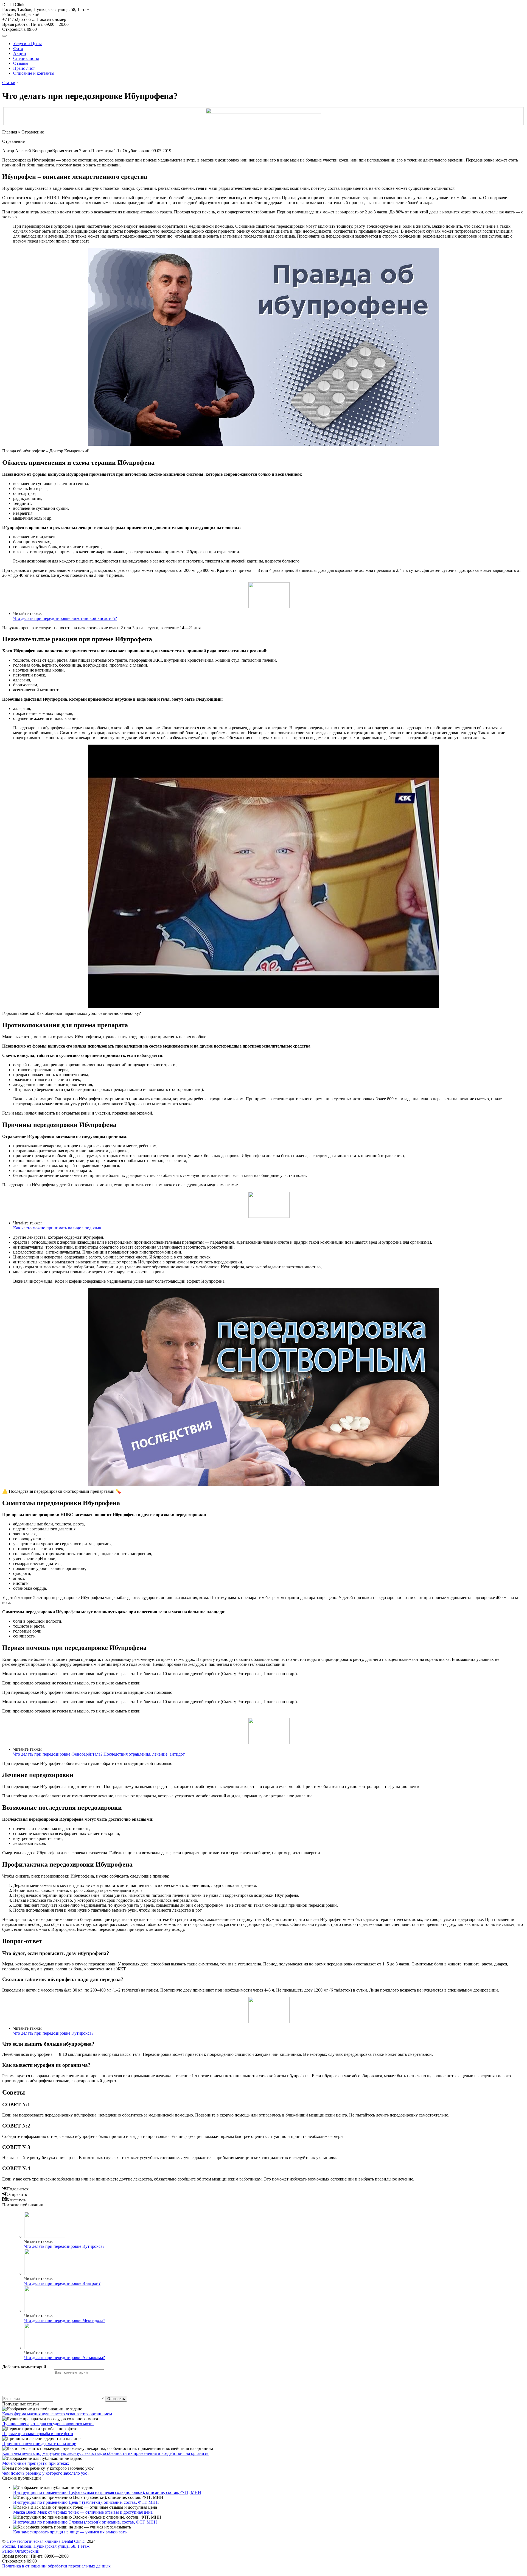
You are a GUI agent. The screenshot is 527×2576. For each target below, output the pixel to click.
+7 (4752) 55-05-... (34, 19)
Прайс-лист (24, 68)
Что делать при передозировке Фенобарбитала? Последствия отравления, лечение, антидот (99, 1754)
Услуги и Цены (27, 44)
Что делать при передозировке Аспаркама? (65, 2358)
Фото (18, 48)
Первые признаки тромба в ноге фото (38, 2434)
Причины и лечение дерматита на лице (39, 2443)
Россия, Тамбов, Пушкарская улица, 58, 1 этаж (46, 12)
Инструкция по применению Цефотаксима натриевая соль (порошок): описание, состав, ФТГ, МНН (107, 2492)
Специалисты (26, 58)
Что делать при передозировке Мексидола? (65, 2320)
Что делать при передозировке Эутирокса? (53, 2033)
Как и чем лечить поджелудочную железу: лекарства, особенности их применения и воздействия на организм (105, 2453)
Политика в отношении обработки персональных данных (56, 2566)
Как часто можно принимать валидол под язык (57, 1228)
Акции (20, 53)
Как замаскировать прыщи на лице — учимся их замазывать (70, 2532)
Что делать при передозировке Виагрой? (62, 2283)
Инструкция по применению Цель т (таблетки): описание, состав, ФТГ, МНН (86, 2502)
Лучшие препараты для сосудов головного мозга (48, 2424)
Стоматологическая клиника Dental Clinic (46, 2541)
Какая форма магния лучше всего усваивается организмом (57, 2414)
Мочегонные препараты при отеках (36, 2463)
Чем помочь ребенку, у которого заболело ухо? (46, 2473)
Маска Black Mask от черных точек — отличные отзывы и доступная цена (83, 2512)
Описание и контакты (34, 73)
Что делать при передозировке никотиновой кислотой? (65, 618)
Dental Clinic (14, 5)
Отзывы (21, 63)
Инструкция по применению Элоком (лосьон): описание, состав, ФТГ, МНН (85, 2522)
